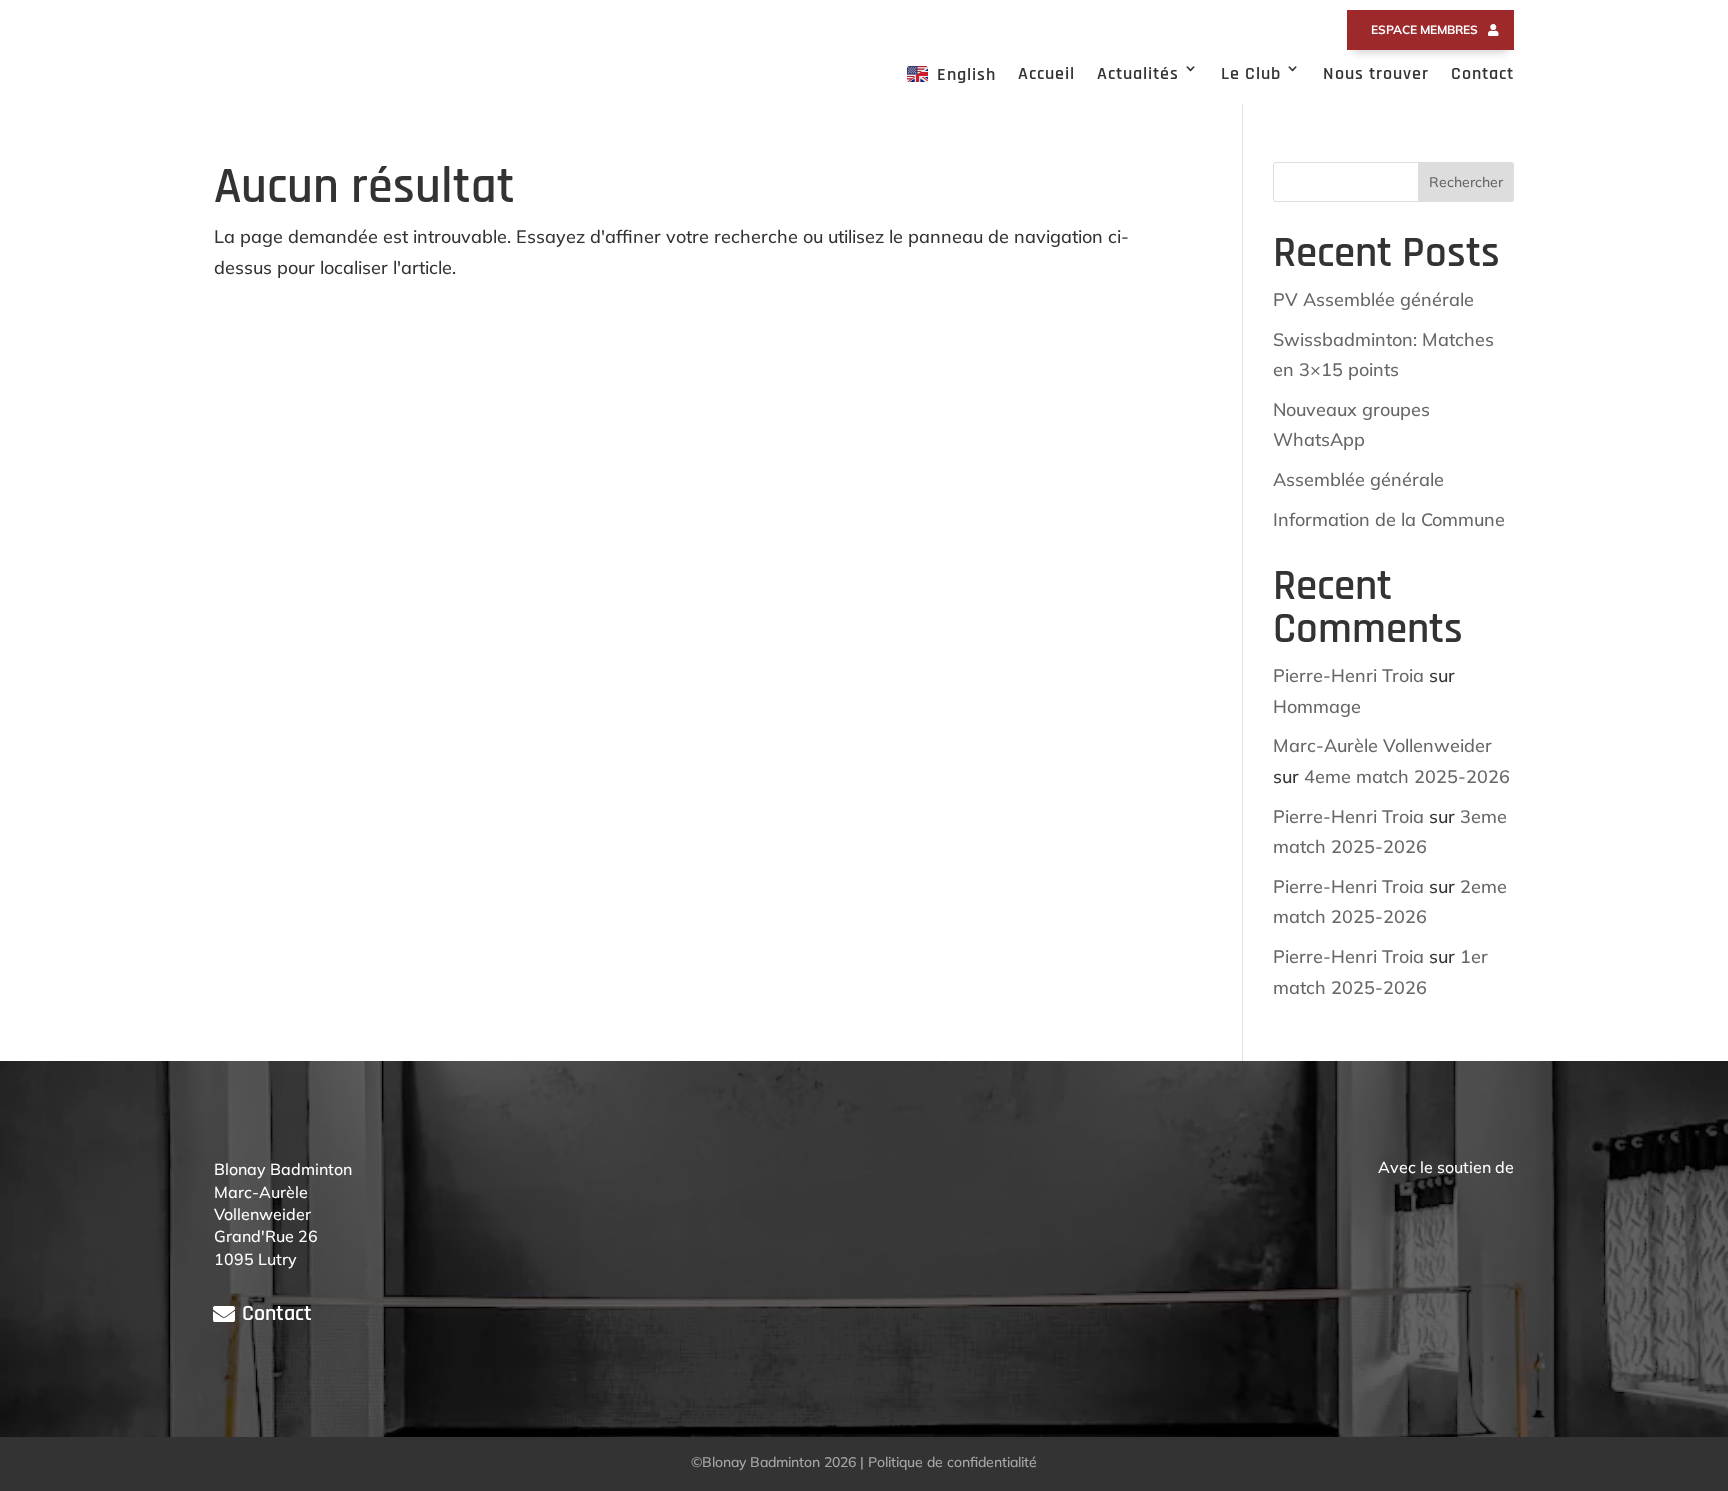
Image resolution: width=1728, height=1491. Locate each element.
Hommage (1317, 706)
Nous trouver (1376, 73)
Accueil (1046, 73)
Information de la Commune (1389, 519)
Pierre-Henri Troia (1348, 675)
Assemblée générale (1358, 479)
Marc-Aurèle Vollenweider (1382, 745)
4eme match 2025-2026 (1407, 776)
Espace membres (1424, 29)
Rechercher (1466, 182)
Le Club (1251, 73)
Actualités (1138, 73)
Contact (1482, 73)
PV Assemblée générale (1373, 299)
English (966, 74)
